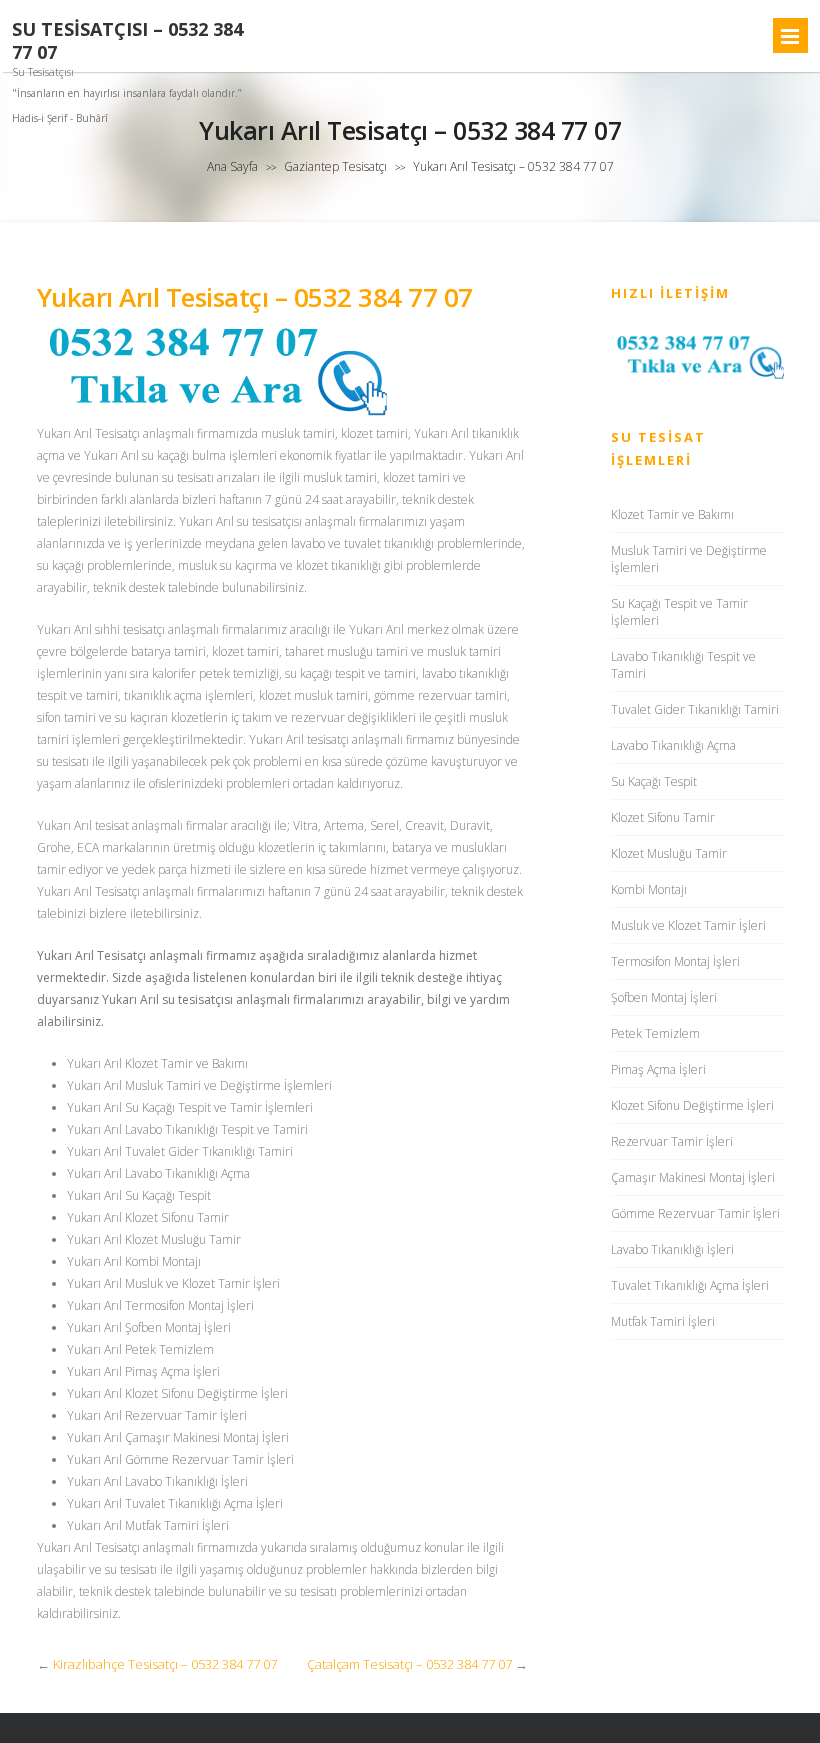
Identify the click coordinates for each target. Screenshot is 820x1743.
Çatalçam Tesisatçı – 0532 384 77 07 (409, 1664)
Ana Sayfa (232, 166)
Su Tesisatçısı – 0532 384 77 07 (127, 41)
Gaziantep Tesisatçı (335, 166)
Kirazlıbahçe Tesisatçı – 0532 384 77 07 (165, 1664)
